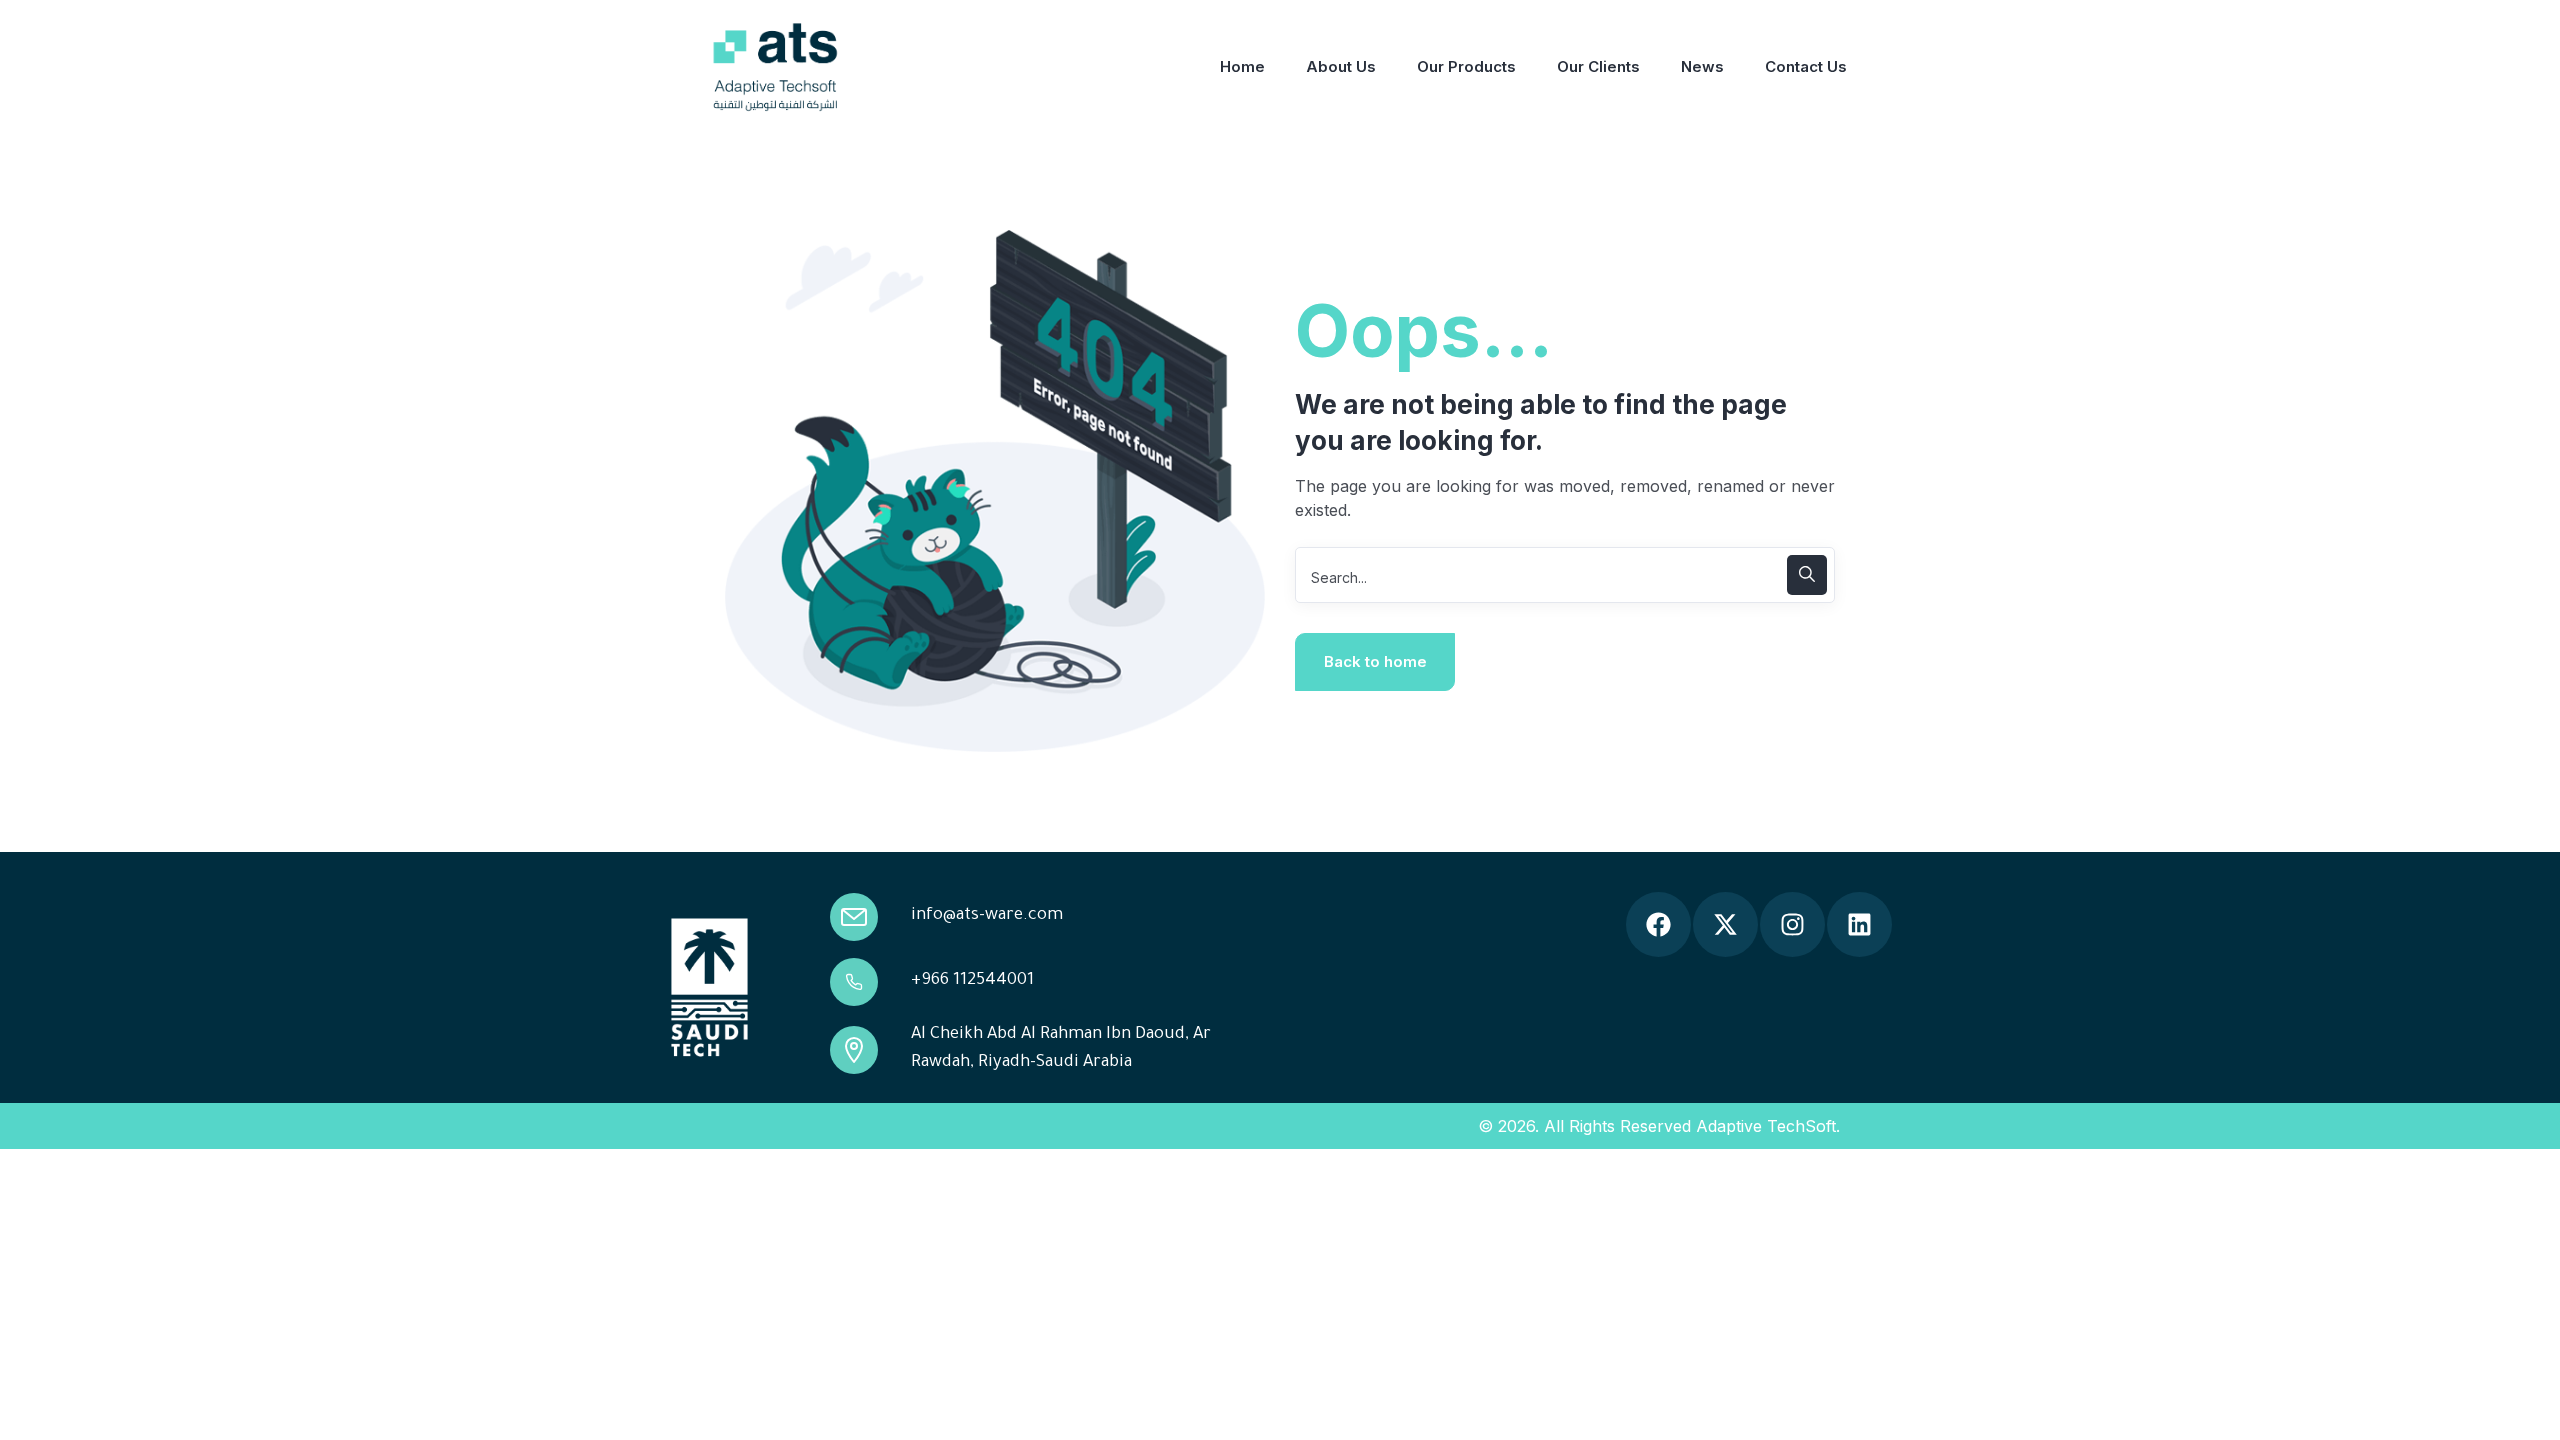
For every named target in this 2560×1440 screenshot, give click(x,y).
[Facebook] (1658, 924)
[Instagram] (1792, 924)
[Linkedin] (1859, 924)
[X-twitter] (1725, 924)
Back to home (1375, 661)
